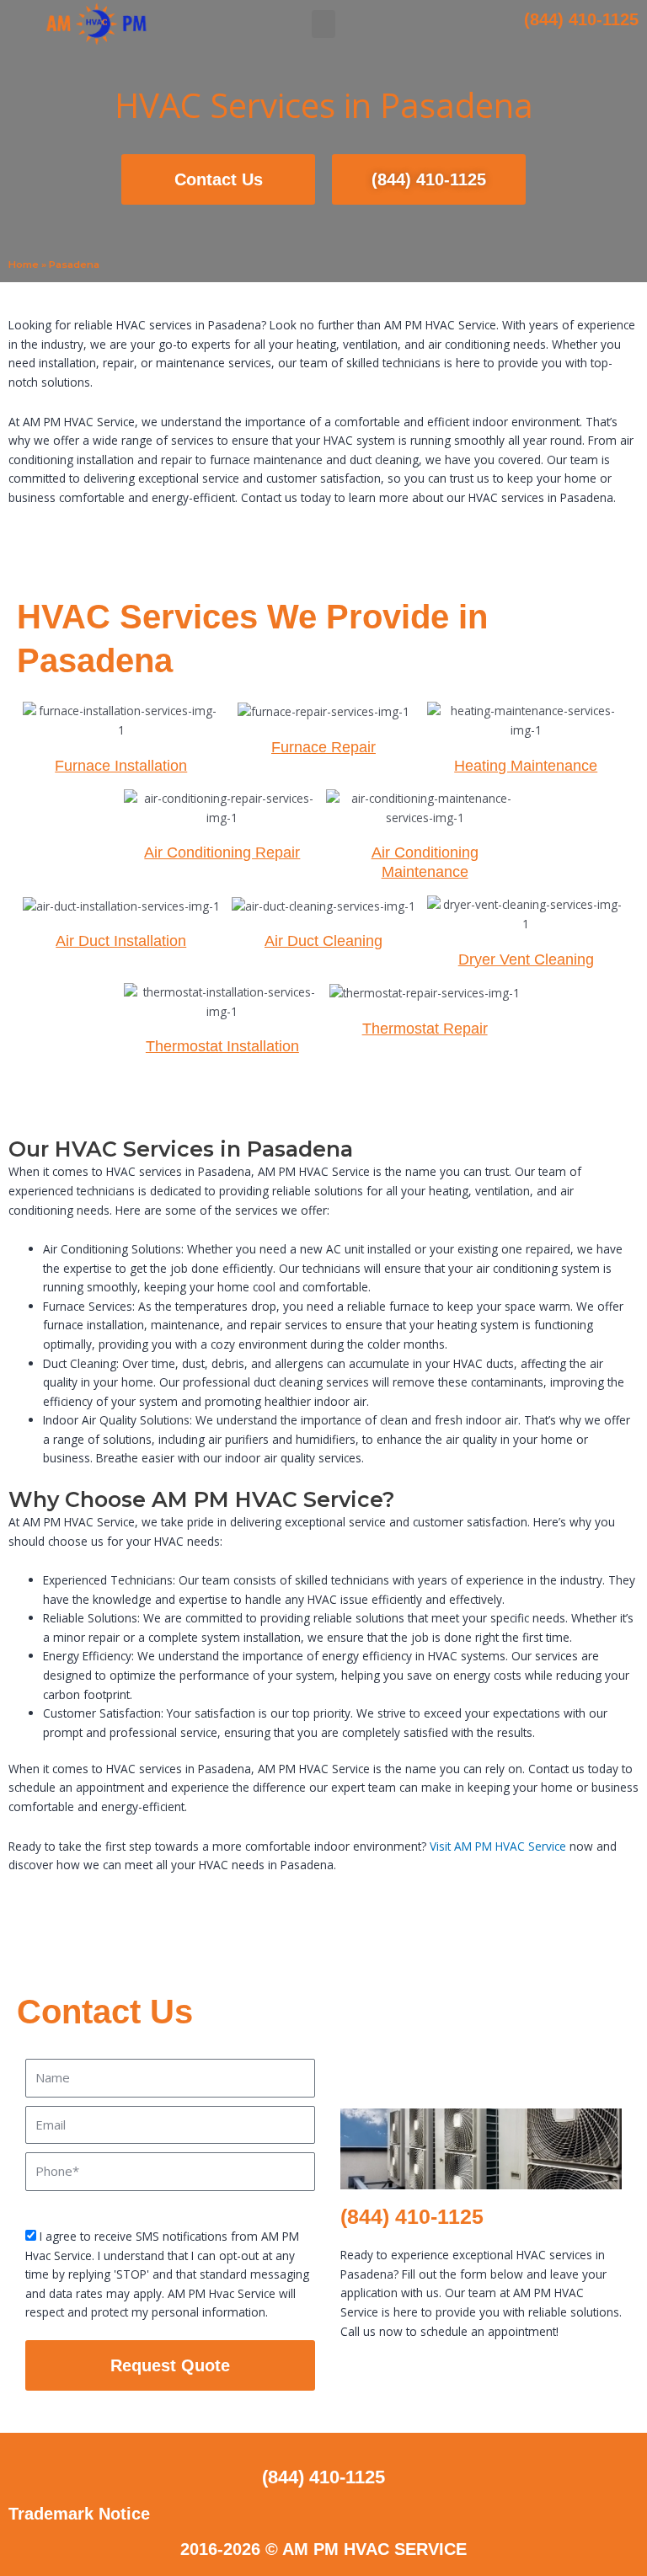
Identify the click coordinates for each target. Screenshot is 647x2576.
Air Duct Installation (121, 941)
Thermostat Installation (222, 1046)
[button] (323, 24)
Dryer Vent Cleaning (526, 959)
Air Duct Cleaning (323, 941)
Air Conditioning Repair (222, 852)
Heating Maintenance (526, 766)
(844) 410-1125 (581, 19)
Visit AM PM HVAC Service (498, 1846)
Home (24, 265)
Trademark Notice (79, 2514)
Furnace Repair (323, 747)
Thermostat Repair (425, 1029)
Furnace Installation (121, 766)
